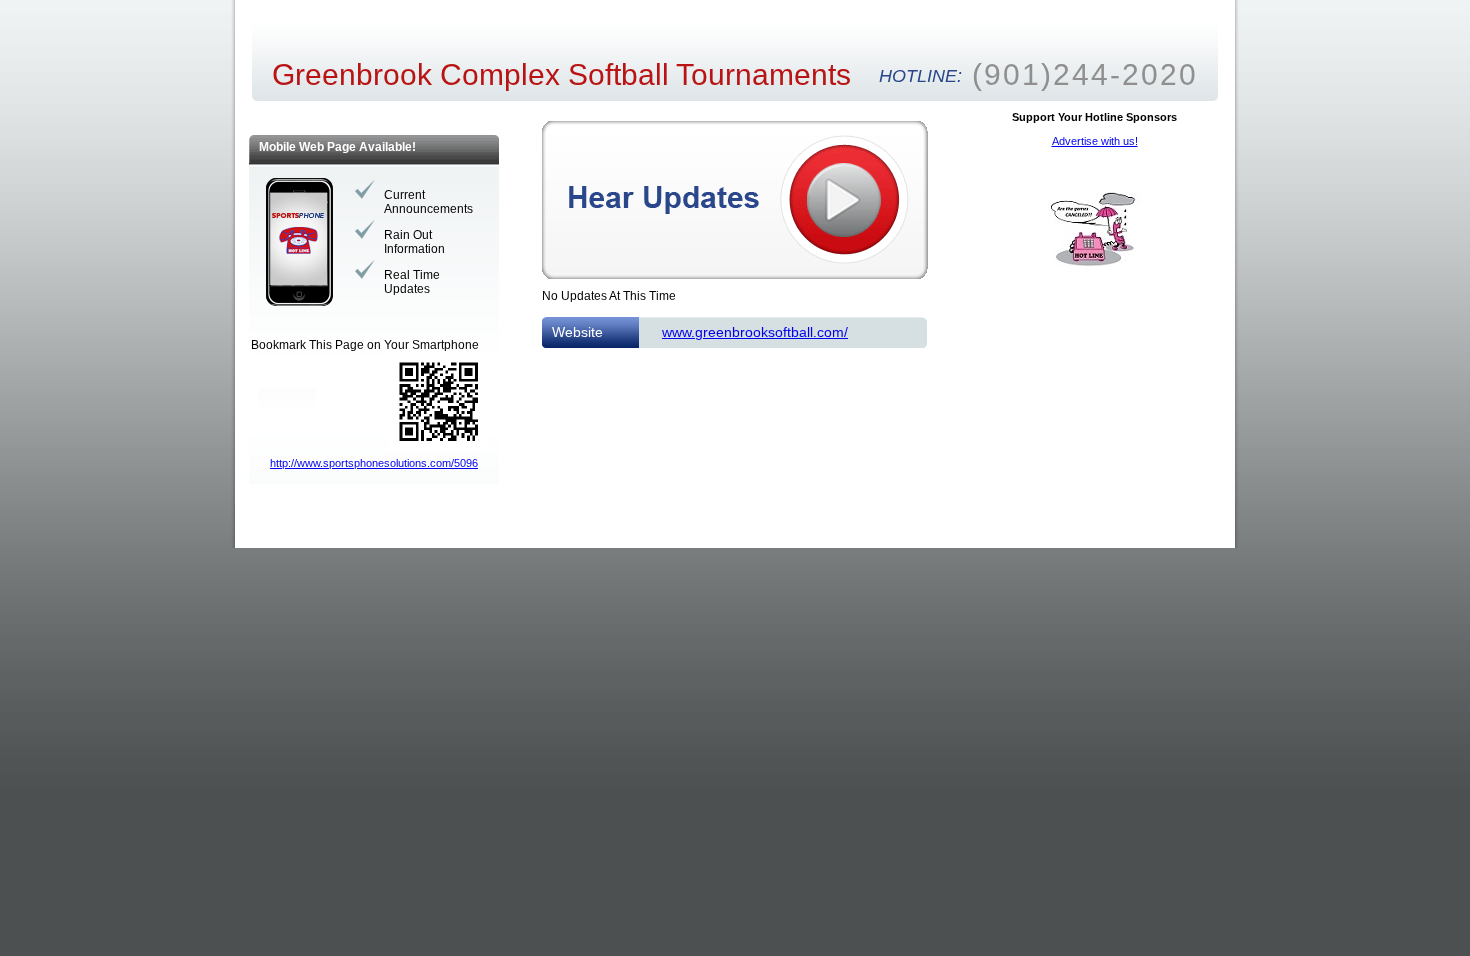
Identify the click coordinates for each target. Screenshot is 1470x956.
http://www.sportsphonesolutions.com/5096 (374, 463)
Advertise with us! (1095, 141)
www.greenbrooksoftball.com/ (755, 332)
